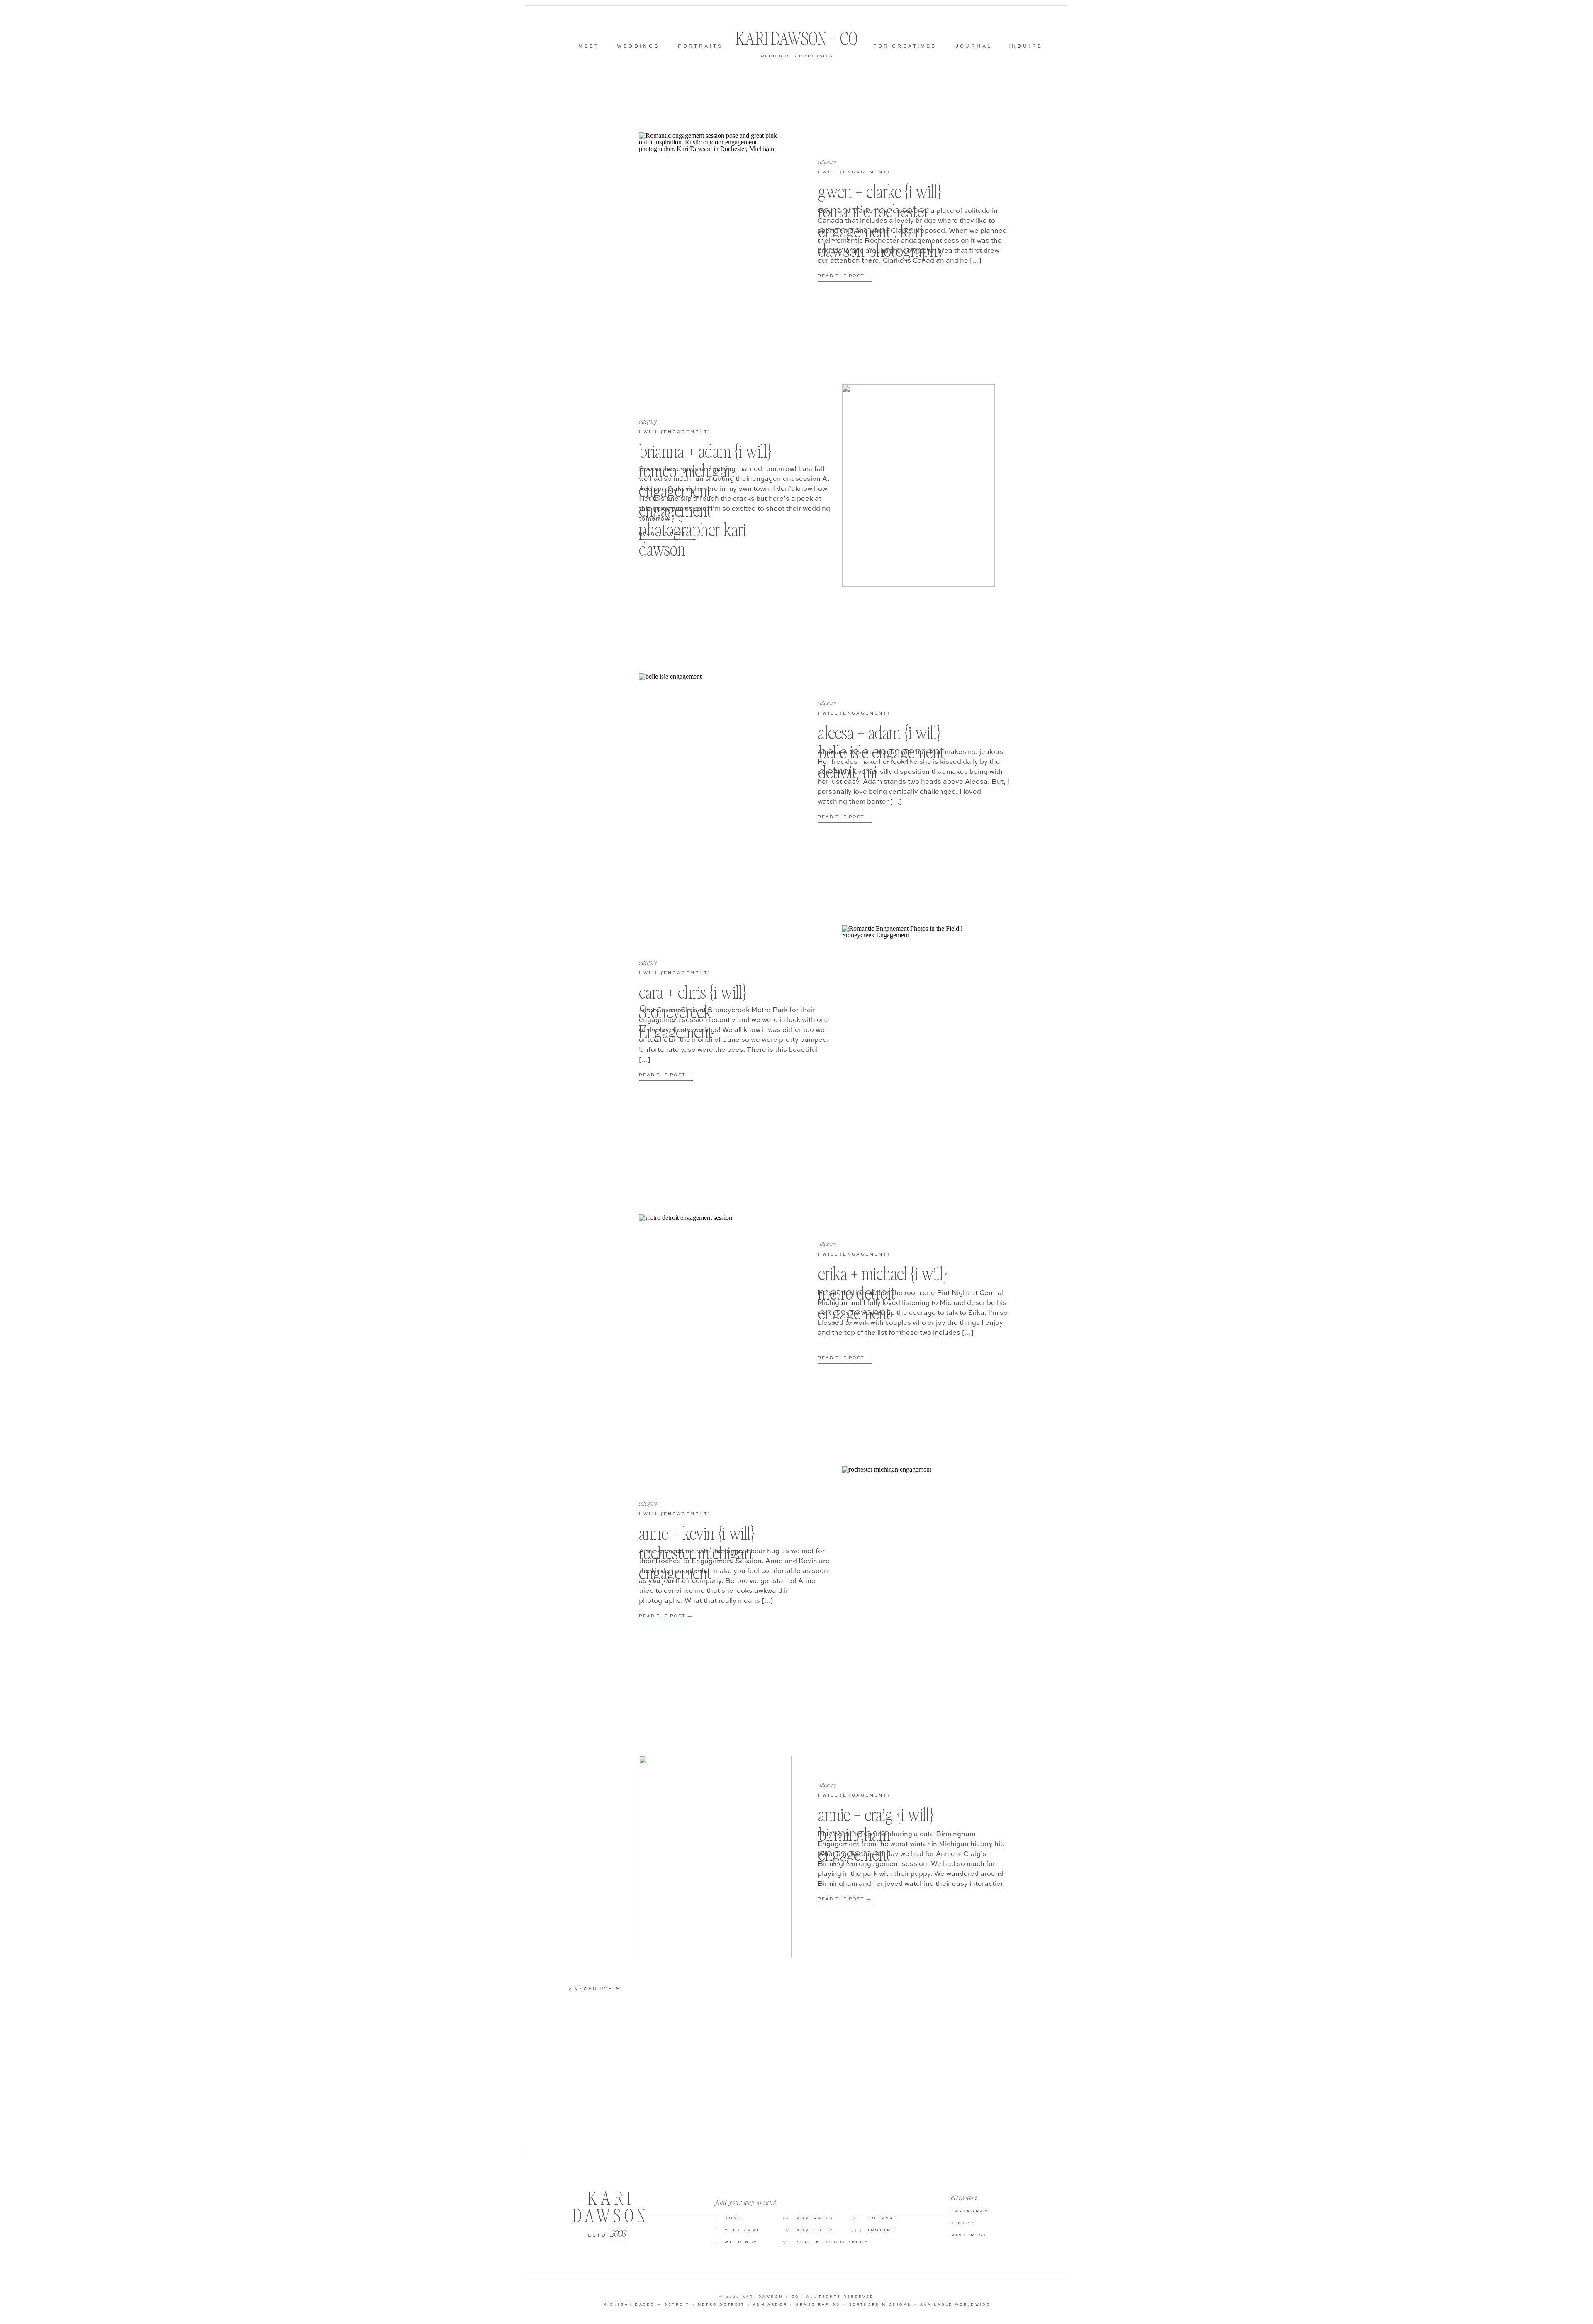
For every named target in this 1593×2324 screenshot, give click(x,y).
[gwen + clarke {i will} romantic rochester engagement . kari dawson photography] (715, 234)
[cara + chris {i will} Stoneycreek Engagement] (918, 1027)
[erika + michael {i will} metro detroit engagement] (715, 1316)
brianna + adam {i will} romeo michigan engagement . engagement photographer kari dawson (705, 500)
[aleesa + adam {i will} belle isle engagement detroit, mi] (715, 775)
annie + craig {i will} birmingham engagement (876, 1834)
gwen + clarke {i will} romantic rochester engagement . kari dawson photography (881, 221)
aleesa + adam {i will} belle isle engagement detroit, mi (881, 752)
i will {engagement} (854, 172)
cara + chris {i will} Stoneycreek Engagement (693, 1012)
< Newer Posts (594, 1989)
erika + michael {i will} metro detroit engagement (883, 1293)
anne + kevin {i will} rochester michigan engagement (697, 1553)
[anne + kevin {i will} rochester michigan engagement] (918, 1568)
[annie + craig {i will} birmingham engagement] (715, 1857)
